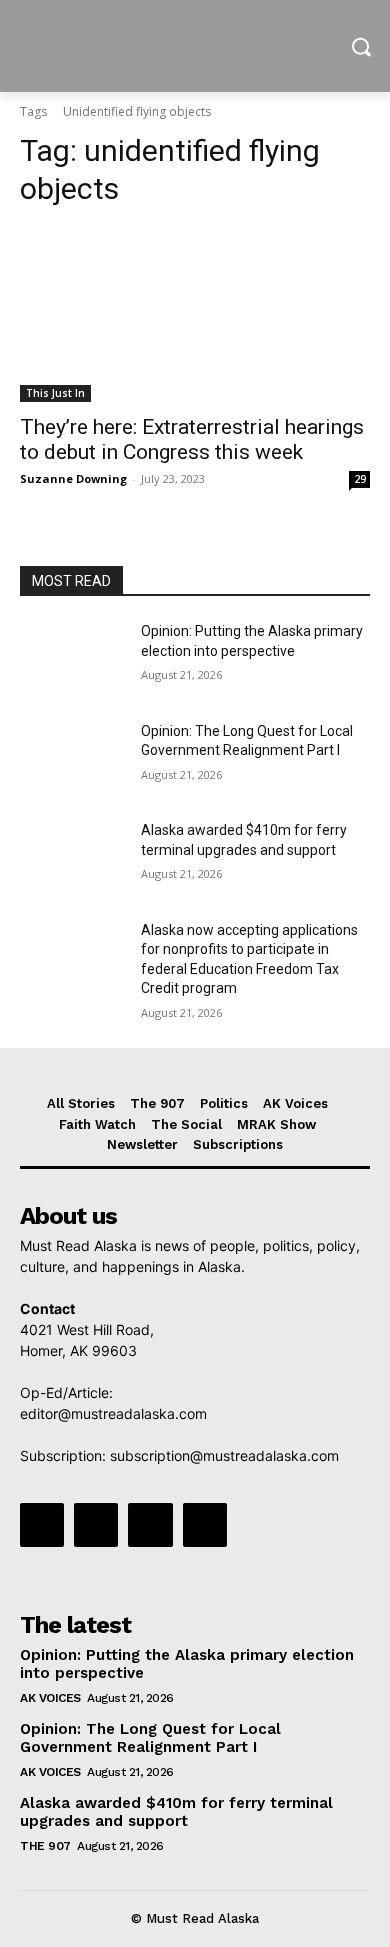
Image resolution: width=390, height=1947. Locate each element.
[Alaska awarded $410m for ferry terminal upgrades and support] (72, 858)
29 (360, 479)
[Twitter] (150, 1525)
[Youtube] (205, 1525)
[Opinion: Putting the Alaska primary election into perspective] (72, 659)
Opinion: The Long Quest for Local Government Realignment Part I (150, 1738)
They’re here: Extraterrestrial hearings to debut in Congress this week (192, 439)
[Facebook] (42, 1525)
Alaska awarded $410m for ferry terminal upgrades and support (176, 1812)
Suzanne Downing (73, 478)
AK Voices (50, 1698)
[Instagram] (96, 1525)
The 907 (45, 1846)
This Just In (55, 393)
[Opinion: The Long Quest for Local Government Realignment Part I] (72, 759)
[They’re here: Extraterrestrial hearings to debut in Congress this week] (195, 314)
